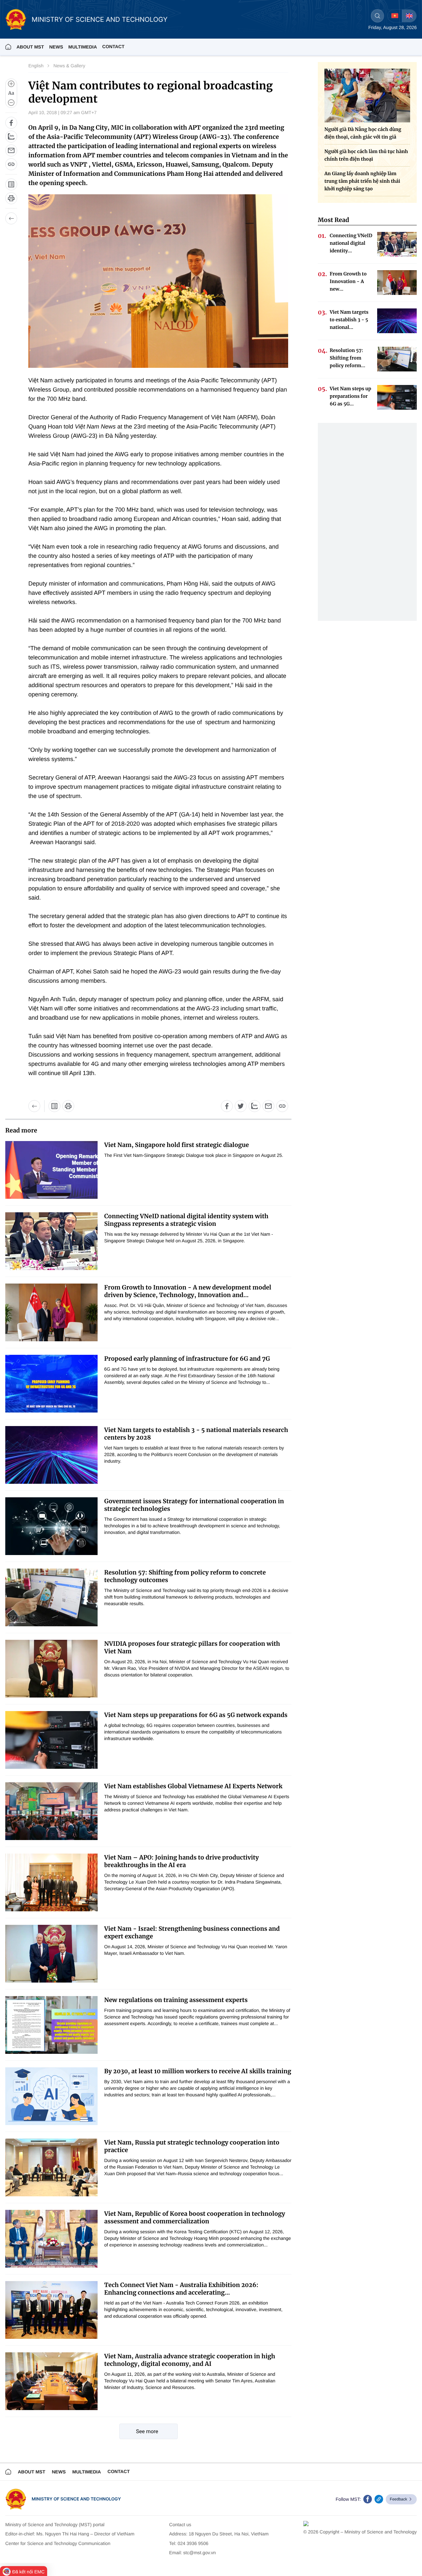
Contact (113, 47)
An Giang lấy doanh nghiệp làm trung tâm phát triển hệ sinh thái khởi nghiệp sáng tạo (362, 181)
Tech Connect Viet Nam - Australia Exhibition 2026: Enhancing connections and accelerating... (181, 2289)
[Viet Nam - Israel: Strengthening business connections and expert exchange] (51, 1954)
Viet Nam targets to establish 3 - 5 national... (349, 320)
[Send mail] (11, 150)
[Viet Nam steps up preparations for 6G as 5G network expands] (51, 1740)
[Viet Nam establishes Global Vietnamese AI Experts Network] (51, 1811)
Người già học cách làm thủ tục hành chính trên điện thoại (366, 155)
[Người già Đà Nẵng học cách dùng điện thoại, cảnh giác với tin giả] (367, 95)
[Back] (11, 218)
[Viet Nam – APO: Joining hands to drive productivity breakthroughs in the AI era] (51, 1882)
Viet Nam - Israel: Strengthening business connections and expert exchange (192, 1932)
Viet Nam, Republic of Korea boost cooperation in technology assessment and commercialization (195, 2217)
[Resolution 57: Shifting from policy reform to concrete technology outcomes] (51, 1597)
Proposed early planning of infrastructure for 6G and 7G (187, 1359)
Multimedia (87, 2472)
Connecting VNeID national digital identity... (351, 243)
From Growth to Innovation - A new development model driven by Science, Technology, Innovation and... (188, 1291)
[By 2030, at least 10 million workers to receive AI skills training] (51, 2096)
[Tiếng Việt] (395, 16)
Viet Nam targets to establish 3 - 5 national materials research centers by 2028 (196, 1434)
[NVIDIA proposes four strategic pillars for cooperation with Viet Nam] (51, 1669)
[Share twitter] (241, 1106)
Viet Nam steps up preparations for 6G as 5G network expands (196, 1715)
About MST (30, 47)
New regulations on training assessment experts (176, 2000)
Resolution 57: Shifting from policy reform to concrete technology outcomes (185, 1576)
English (36, 66)
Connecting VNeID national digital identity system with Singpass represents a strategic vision (186, 1220)
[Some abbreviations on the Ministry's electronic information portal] (11, 184)
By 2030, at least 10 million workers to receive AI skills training (198, 2071)
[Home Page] (8, 47)
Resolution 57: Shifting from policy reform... (347, 358)
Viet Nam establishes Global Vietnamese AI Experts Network (193, 1786)
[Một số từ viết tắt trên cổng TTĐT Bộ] (54, 1106)
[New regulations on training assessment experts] (51, 2025)
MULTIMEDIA (83, 47)
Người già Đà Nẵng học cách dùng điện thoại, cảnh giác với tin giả (363, 133)
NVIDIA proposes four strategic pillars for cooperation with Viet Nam (192, 1647)
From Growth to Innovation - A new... (348, 281)
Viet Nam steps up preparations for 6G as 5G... (350, 396)
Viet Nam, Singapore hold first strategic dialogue (177, 1145)
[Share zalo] (11, 137)
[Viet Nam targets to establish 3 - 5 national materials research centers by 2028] (51, 1455)
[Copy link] (11, 164)
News (56, 47)
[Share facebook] (11, 123)
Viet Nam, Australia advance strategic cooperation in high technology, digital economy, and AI (190, 2360)
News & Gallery (69, 66)
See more (147, 2431)
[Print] (11, 198)
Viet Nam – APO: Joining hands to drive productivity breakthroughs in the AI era (181, 1861)
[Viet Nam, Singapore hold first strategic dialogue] (51, 1170)
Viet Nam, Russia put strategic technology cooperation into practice (192, 2146)
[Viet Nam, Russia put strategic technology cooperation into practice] (51, 2167)
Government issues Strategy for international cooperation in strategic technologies (194, 1505)
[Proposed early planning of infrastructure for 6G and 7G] (51, 1384)
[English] (409, 16)
